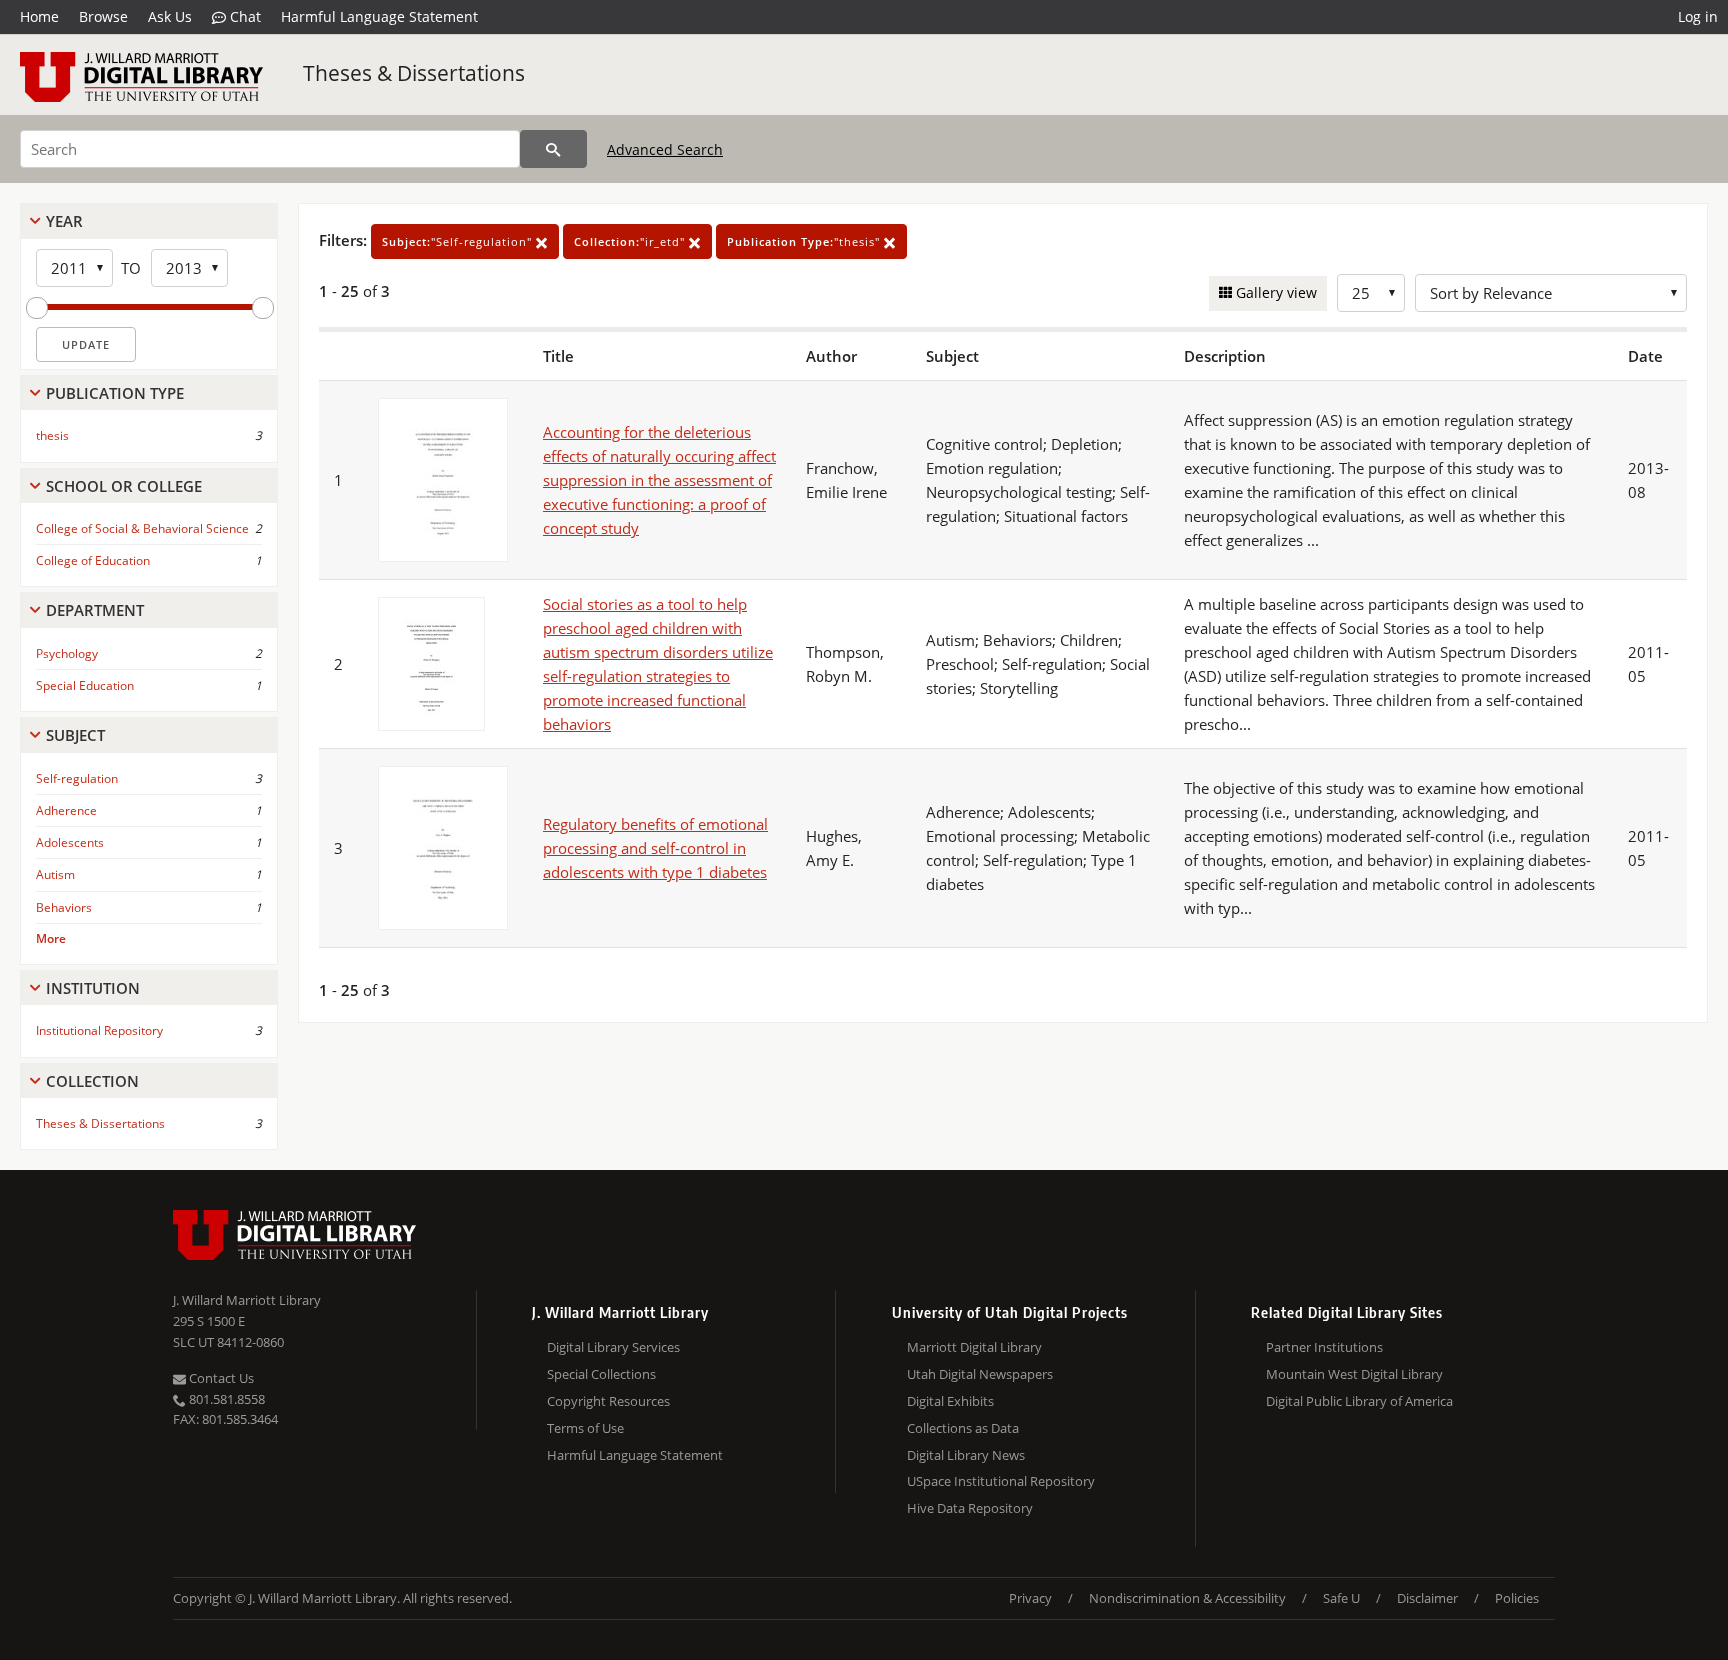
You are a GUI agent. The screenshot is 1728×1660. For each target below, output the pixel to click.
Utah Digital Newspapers (980, 1374)
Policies (1517, 1598)
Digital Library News (966, 1455)
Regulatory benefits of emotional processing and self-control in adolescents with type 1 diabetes (655, 848)
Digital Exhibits (950, 1401)
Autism (55, 874)
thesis (52, 435)
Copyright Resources (608, 1401)
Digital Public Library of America (1359, 1401)
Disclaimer (1427, 1598)
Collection (92, 1081)
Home (39, 16)
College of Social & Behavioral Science (142, 528)
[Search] (553, 149)
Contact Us (220, 1378)
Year (64, 221)
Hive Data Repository (970, 1508)
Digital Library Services (613, 1347)
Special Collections (601, 1374)
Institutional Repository (99, 1030)
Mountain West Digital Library (1354, 1374)
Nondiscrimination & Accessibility (1187, 1598)
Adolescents (70, 842)
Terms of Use (585, 1428)
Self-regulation (77, 778)
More (51, 938)
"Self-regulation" (459, 241)
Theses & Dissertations (414, 73)
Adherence (66, 810)
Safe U (1341, 1598)
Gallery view (1274, 292)
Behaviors (64, 907)
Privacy (1030, 1598)
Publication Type (115, 393)
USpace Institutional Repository (1001, 1481)
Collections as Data (963, 1428)
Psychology (67, 653)
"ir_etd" (631, 241)
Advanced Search (665, 149)
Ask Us (170, 16)
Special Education (85, 685)
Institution (93, 988)
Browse (103, 16)
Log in (1698, 16)
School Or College (124, 486)
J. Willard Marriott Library (247, 1300)
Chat (243, 16)
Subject (75, 735)
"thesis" (805, 241)
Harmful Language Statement (379, 16)
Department (95, 610)
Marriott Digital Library (974, 1347)
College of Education (93, 560)
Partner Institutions (1324, 1347)
